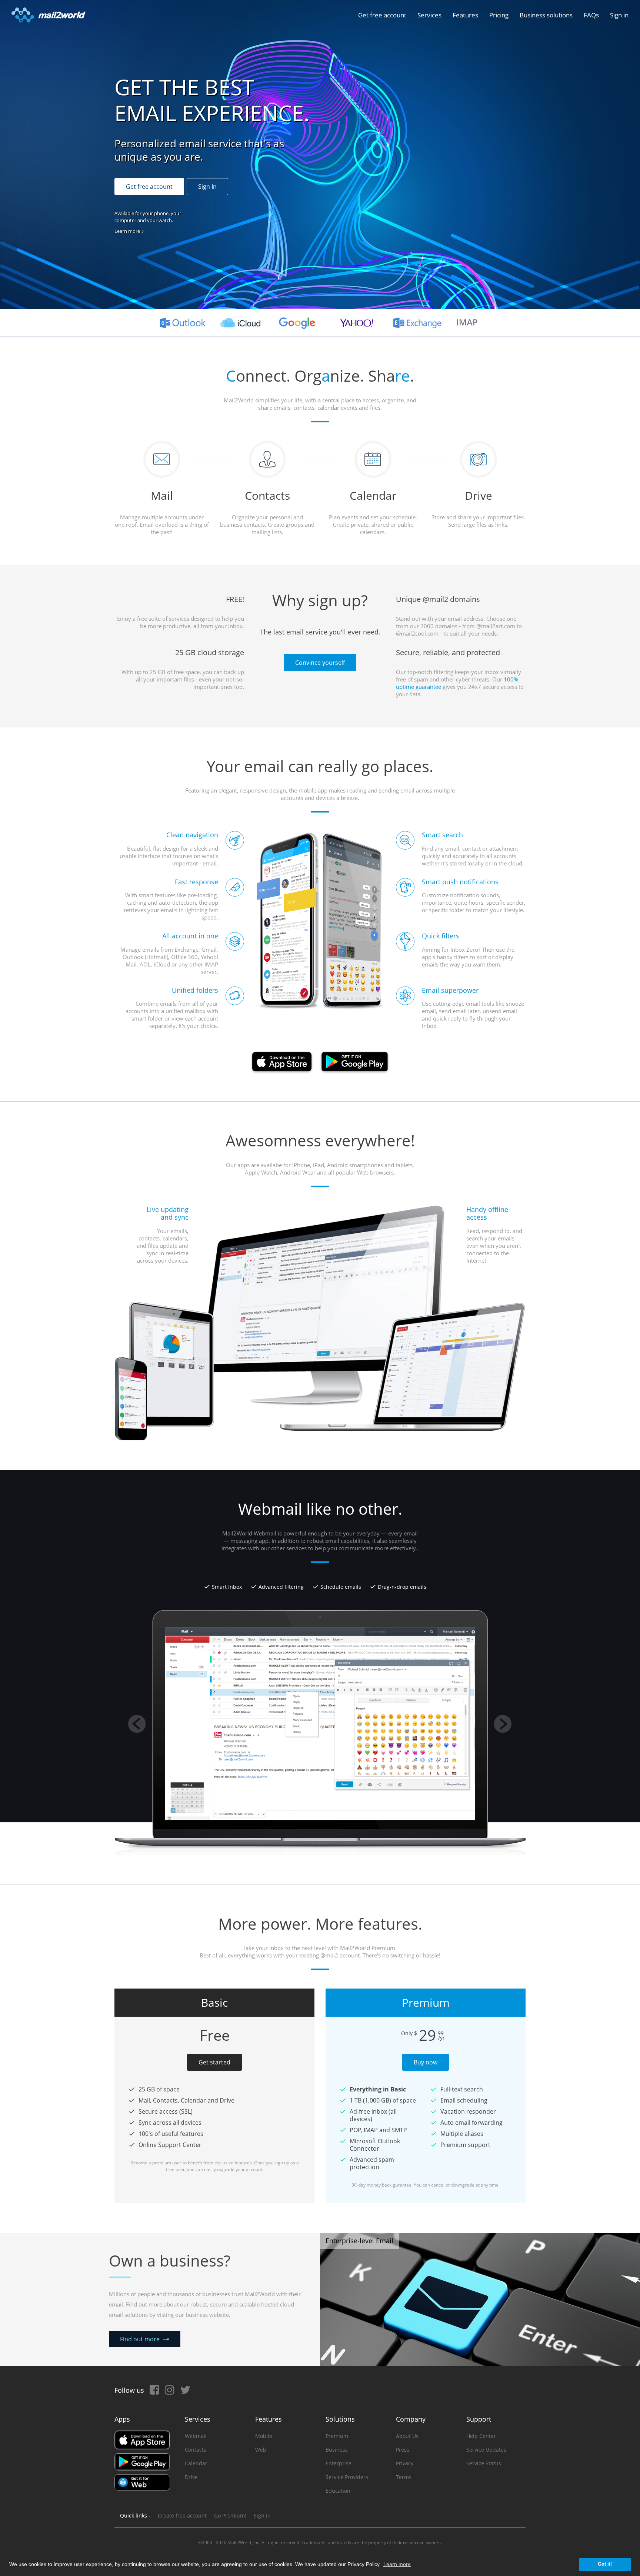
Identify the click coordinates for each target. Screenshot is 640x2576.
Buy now (426, 2062)
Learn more (127, 231)
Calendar (196, 2463)
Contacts (196, 2450)
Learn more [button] (397, 2564)
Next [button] (503, 1724)
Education (338, 2491)
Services (429, 15)
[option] (320, 1545)
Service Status (484, 2463)
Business (337, 2450)
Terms (404, 2477)
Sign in (619, 15)
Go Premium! (230, 2515)
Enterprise (339, 2463)
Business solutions (546, 15)
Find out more (140, 2339)
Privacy (405, 2463)
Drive (191, 2477)
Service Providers (347, 2477)
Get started (214, 2062)
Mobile (264, 2436)
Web (261, 2450)
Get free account (382, 15)
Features (465, 15)
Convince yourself (320, 663)
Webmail (196, 2436)
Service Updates (486, 2450)
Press (403, 2450)
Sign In (207, 187)
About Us (407, 2436)
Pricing (499, 15)
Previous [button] (137, 1724)
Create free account (182, 2515)
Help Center (481, 2436)
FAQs (591, 15)
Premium (337, 2436)
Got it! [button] (605, 2564)
